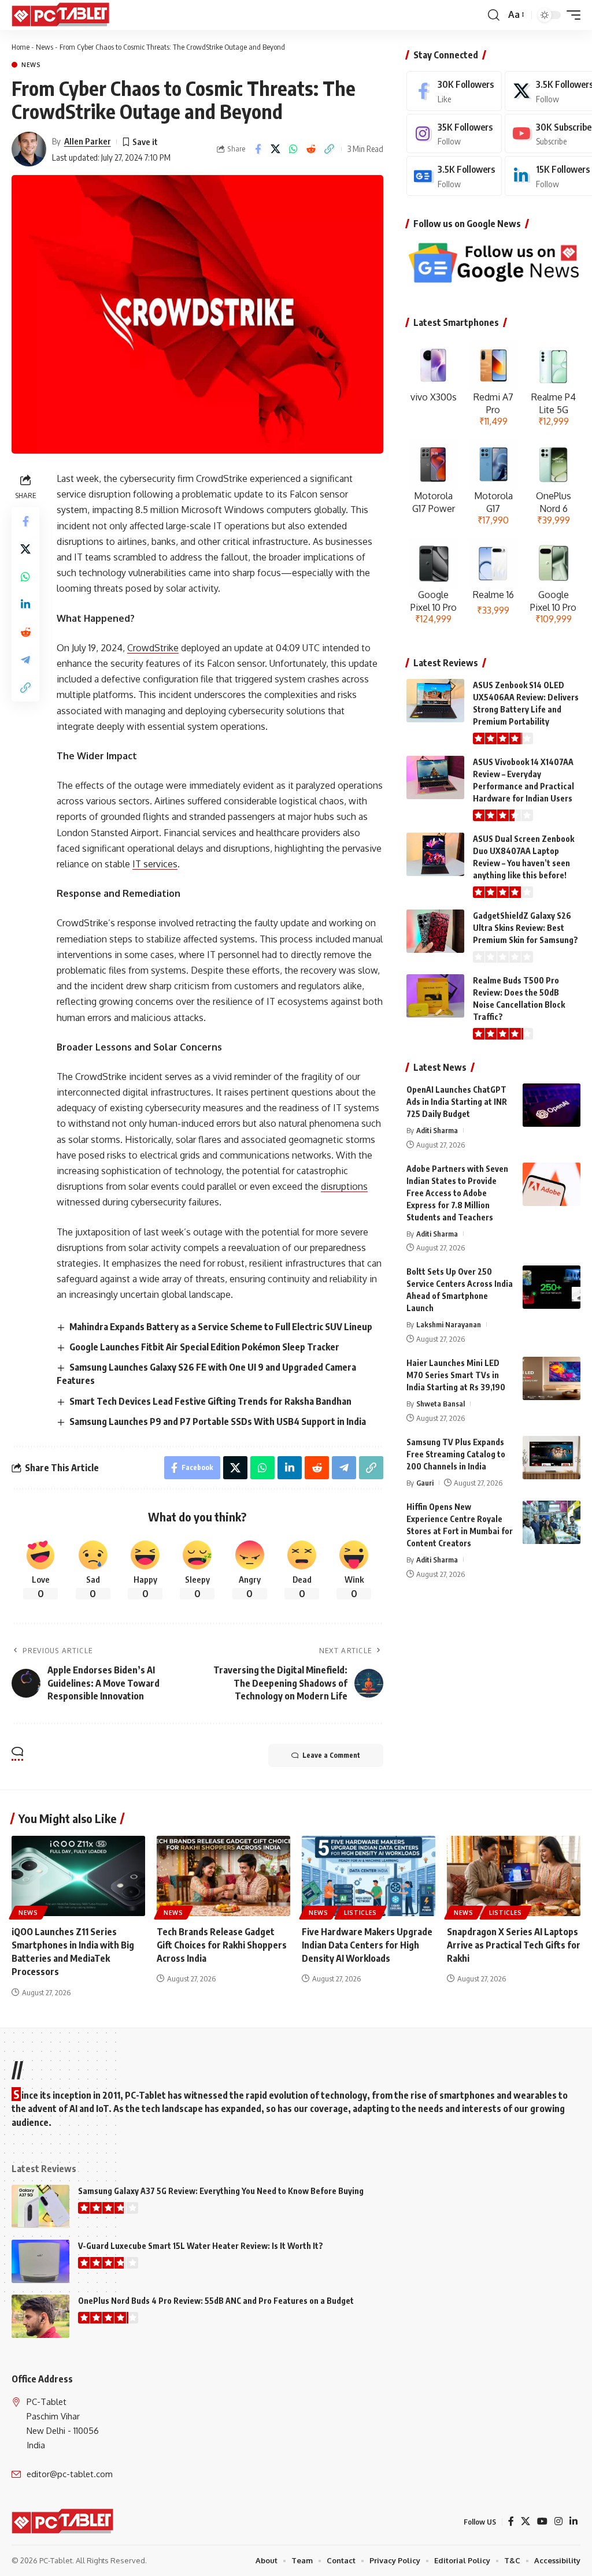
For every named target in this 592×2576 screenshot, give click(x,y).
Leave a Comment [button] (331, 1755)
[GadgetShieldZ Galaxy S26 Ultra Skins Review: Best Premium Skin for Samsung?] (435, 931)
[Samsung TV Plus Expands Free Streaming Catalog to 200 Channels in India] (552, 1458)
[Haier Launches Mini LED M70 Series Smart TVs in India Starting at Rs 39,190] (552, 1378)
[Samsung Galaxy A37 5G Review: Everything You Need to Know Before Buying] (40, 2206)
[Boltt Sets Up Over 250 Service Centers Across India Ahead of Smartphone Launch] (552, 1287)
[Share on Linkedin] (25, 604)
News (45, 47)
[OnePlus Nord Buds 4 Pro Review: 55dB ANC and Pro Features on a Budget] (40, 2316)
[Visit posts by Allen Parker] (29, 149)
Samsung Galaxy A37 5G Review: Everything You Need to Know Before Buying (221, 2191)
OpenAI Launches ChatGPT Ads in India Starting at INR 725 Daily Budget (457, 1102)
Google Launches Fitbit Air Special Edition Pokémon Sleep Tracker (204, 1347)
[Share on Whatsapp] (294, 149)
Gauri (425, 1483)
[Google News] (454, 176)
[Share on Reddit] (312, 149)
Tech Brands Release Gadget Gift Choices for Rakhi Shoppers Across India (222, 1945)
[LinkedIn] (573, 2521)
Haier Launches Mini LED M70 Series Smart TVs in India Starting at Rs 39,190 (456, 1375)
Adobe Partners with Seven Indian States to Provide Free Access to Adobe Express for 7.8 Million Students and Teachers (457, 1193)
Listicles (360, 1913)
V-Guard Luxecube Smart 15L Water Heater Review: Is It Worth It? (201, 2246)
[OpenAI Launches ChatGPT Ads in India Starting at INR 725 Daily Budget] (552, 1105)
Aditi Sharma (437, 1130)
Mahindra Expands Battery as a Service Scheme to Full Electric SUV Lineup (221, 1327)
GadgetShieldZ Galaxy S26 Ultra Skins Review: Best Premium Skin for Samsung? (526, 928)
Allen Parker (88, 141)
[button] (494, 15)
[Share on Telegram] (25, 660)
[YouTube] (542, 2521)
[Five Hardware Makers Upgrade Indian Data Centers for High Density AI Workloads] (369, 1876)
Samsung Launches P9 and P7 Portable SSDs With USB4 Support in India (218, 1421)
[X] (526, 2521)
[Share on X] (276, 149)
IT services (155, 864)
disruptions (344, 1186)
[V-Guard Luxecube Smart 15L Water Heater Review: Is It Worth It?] (40, 2261)
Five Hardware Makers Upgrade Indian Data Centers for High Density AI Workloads (367, 1945)
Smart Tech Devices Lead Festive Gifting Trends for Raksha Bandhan (210, 1401)
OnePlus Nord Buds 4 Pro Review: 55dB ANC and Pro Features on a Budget (216, 2301)
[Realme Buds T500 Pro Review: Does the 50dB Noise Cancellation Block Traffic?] (435, 996)
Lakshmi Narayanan (449, 1324)
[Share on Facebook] (258, 149)
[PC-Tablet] (62, 15)
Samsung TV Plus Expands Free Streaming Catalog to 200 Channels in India (456, 1454)
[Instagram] (454, 134)
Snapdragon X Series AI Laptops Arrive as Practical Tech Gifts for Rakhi (514, 1945)
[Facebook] (454, 91)
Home (21, 47)
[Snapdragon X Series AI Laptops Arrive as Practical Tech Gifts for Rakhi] (514, 1876)
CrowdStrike (153, 648)
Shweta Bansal (441, 1404)
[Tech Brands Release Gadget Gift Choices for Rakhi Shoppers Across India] (223, 1876)
